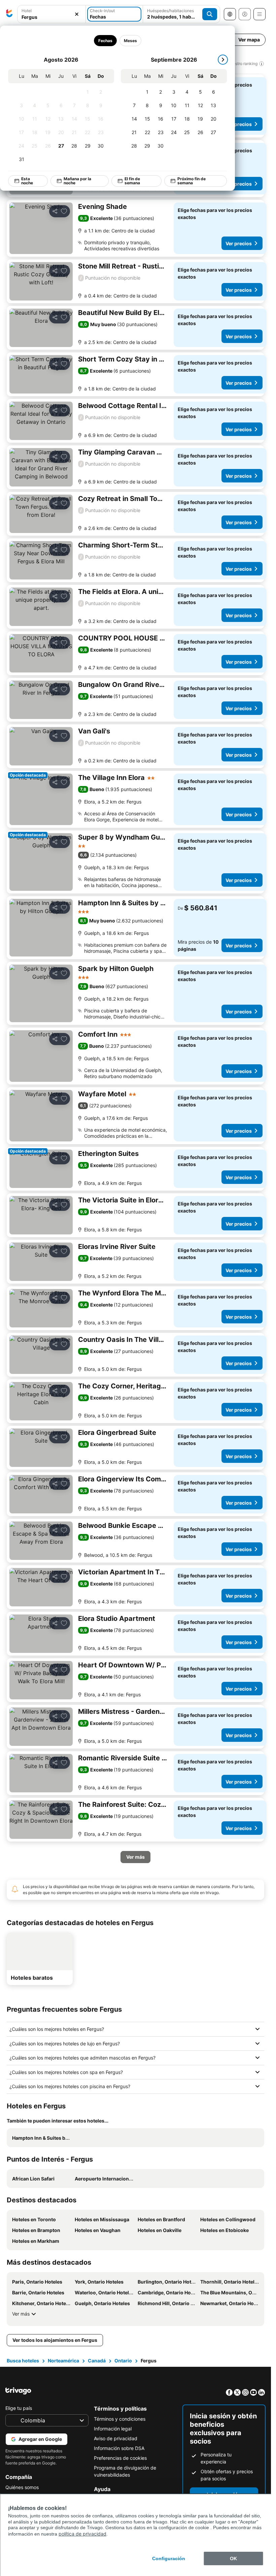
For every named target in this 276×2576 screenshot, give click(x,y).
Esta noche (27, 181)
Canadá (97, 2361)
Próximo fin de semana (192, 181)
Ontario (123, 2361)
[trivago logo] (9, 14)
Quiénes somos (22, 2487)
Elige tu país (19, 2408)
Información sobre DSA (119, 2448)
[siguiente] (223, 60)
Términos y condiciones (120, 2419)
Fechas (105, 41)
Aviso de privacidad (116, 2438)
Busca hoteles (23, 2361)
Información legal (113, 2429)
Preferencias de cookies (120, 2458)
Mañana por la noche (77, 181)
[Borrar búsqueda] (77, 14)
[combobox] (51, 17)
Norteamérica (63, 2361)
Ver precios (239, 124)
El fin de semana (132, 181)
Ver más (21, 2314)
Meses (130, 41)
